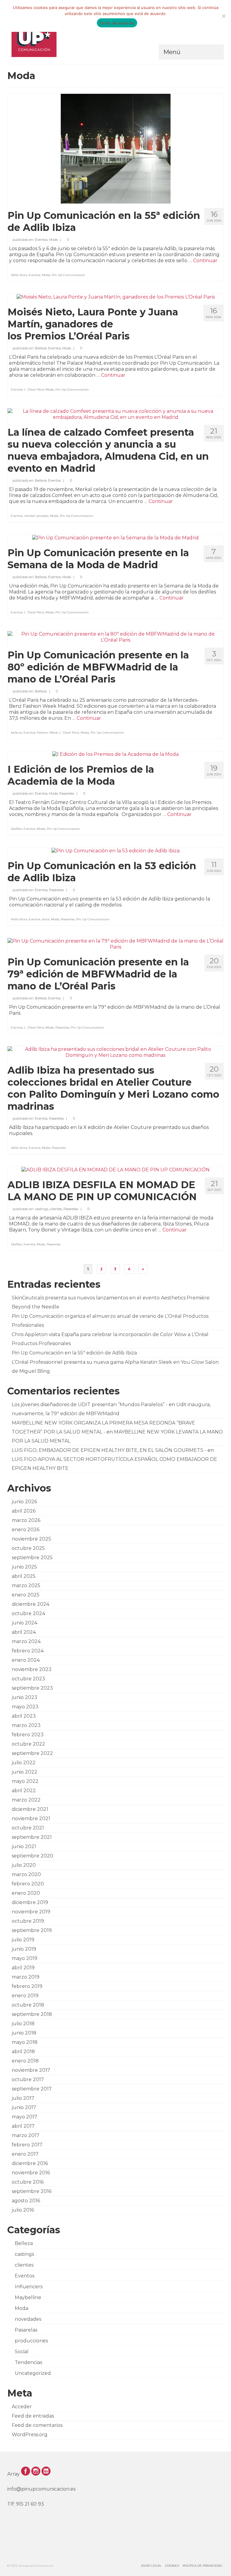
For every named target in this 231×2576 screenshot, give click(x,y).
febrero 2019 (27, 1986)
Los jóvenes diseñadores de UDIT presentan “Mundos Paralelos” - (90, 1405)
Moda (53, 240)
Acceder (22, 2407)
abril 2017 (23, 2126)
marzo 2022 (26, 1800)
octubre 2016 (28, 2182)
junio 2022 (25, 1772)
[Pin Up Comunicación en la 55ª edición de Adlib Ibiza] (116, 148)
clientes (56, 1209)
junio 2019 (24, 1949)
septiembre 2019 (32, 1930)
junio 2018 (24, 2033)
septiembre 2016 (32, 2191)
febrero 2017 (27, 2145)
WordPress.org (30, 2435)
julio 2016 (23, 2210)
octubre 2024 (28, 1613)
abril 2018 (23, 2052)
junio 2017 (24, 2107)
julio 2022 (24, 1763)
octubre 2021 (28, 1828)
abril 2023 (24, 1716)
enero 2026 (26, 1530)
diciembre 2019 (30, 1902)
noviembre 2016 (31, 2173)
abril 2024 (24, 1632)
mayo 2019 (25, 1958)
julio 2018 (23, 2024)
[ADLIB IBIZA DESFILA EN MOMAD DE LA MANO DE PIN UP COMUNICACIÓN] (115, 1169)
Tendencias (28, 2362)
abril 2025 (24, 1576)
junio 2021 (24, 1846)
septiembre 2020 (32, 1856)
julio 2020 (24, 1865)
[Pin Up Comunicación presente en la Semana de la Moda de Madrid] (115, 537)
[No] (223, 16)
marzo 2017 (26, 2135)
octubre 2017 (28, 2079)
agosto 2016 (26, 2201)
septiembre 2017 (32, 2089)
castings (42, 1209)
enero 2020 (26, 1893)
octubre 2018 (28, 2005)
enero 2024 (26, 1660)
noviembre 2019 (31, 1912)
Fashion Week (47, 733)
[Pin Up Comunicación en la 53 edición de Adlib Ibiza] (115, 850)
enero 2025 (26, 1595)
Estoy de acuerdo (117, 23)
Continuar (205, 261)
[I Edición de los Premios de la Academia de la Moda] (115, 754)
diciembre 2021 (30, 1809)
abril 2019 (23, 1968)
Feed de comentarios (37, 2425)
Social (22, 2352)
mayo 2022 (25, 1781)
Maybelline (28, 2297)
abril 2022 (24, 1791)
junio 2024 (25, 1623)
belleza (16, 733)
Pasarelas (67, 793)
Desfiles (16, 829)
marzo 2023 (26, 1725)
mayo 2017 (25, 2117)
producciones (31, 2341)
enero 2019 (25, 1996)
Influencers (29, 2287)
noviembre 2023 (32, 1669)
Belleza (41, 348)
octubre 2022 (28, 1744)
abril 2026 (24, 1511)
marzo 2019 (26, 1977)
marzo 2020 (26, 1874)
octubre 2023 (28, 1679)
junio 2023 (25, 1697)
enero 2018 (25, 2061)
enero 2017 (25, 2154)
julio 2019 (23, 1940)
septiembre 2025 (32, 1558)
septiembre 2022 (32, 1753)
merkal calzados (36, 516)
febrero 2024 (28, 1651)
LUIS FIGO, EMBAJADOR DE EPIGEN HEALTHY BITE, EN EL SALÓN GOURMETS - (109, 1450)
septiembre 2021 (32, 1837)
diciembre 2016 (30, 2163)
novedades (28, 2319)
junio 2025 (24, 1567)
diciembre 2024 (31, 1604)
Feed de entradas (33, 2416)
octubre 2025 (28, 1548)
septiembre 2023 (32, 1688)
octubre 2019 (28, 1921)
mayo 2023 (25, 1707)
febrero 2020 (28, 1884)
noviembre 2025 (31, 1539)
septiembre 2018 (32, 2014)
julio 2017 (23, 2098)
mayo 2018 (25, 2042)
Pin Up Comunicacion (68, 275)
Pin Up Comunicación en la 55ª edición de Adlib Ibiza (74, 1353)
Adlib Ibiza (19, 275)
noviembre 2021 (31, 1819)
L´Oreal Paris (34, 389)
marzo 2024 (26, 1641)
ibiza (46, 919)
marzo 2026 (26, 1520)
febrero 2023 (28, 1735)
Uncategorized (33, 2373)
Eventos (41, 240)
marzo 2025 (26, 1585)
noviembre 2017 (31, 2070)
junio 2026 (24, 1502)
